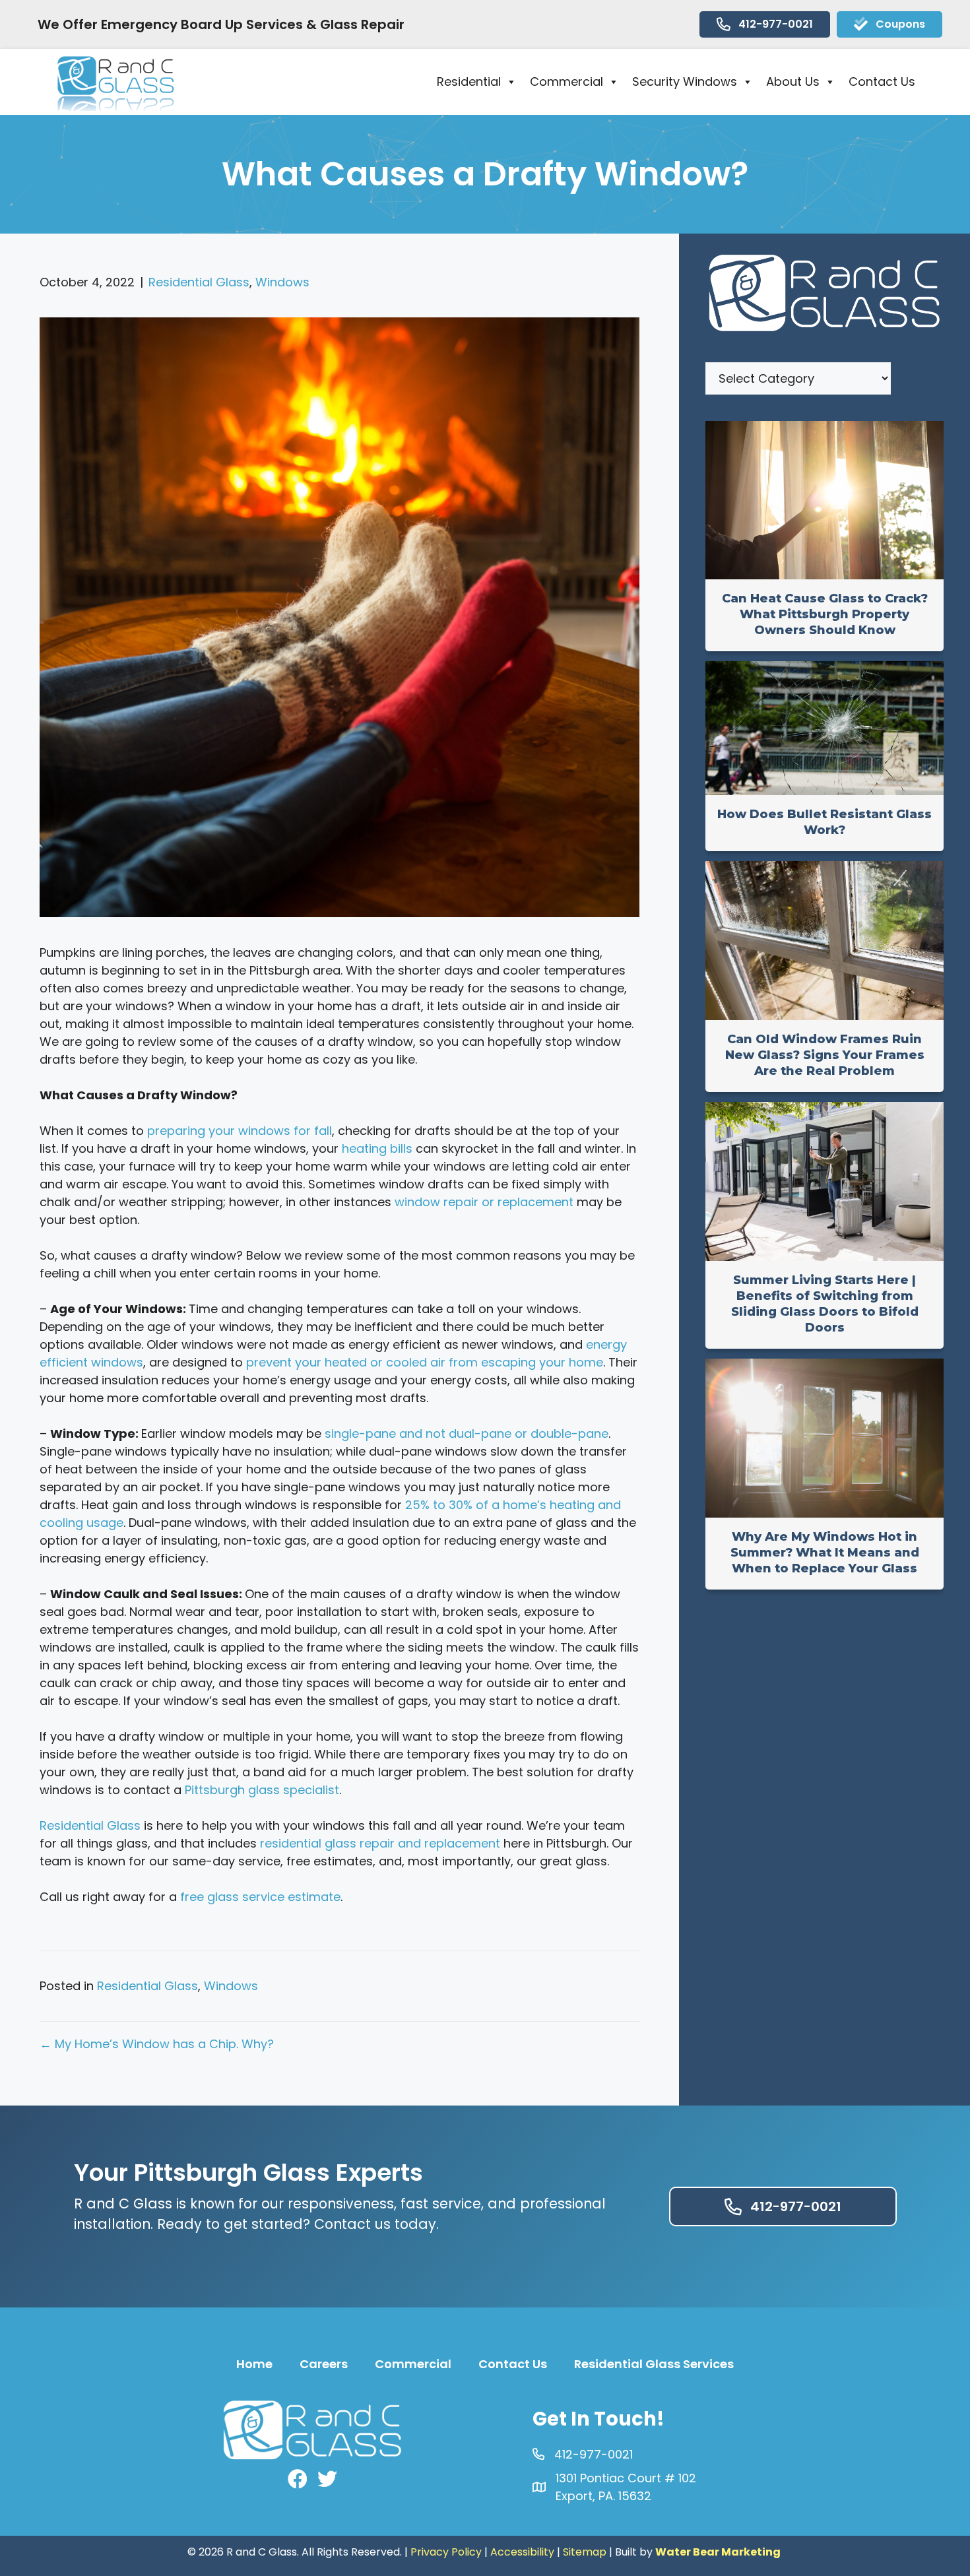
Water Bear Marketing (718, 2552)
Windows (282, 282)
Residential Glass (199, 282)
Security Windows (685, 81)
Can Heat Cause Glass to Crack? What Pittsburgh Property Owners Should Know (825, 614)
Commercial (566, 81)
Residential (469, 81)
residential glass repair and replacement (380, 1843)
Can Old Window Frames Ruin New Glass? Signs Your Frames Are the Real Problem (825, 1055)
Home (254, 2364)
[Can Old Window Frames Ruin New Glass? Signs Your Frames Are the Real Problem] (824, 1016)
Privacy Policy (446, 2552)
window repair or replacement (484, 1202)
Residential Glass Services (654, 2364)
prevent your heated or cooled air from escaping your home (425, 1362)
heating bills (377, 1148)
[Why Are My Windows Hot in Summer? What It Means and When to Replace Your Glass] (824, 1513)
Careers (324, 2364)
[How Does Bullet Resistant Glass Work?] (824, 791)
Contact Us (882, 81)
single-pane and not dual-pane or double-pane (467, 1433)
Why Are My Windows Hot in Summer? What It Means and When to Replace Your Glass (825, 1553)
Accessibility (522, 2552)
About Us (793, 81)
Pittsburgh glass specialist (262, 1790)
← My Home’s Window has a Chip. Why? (157, 2044)
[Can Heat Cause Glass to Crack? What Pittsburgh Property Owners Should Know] (824, 575)
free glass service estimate (260, 1897)
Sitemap (585, 2552)
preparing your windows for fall (240, 1131)
